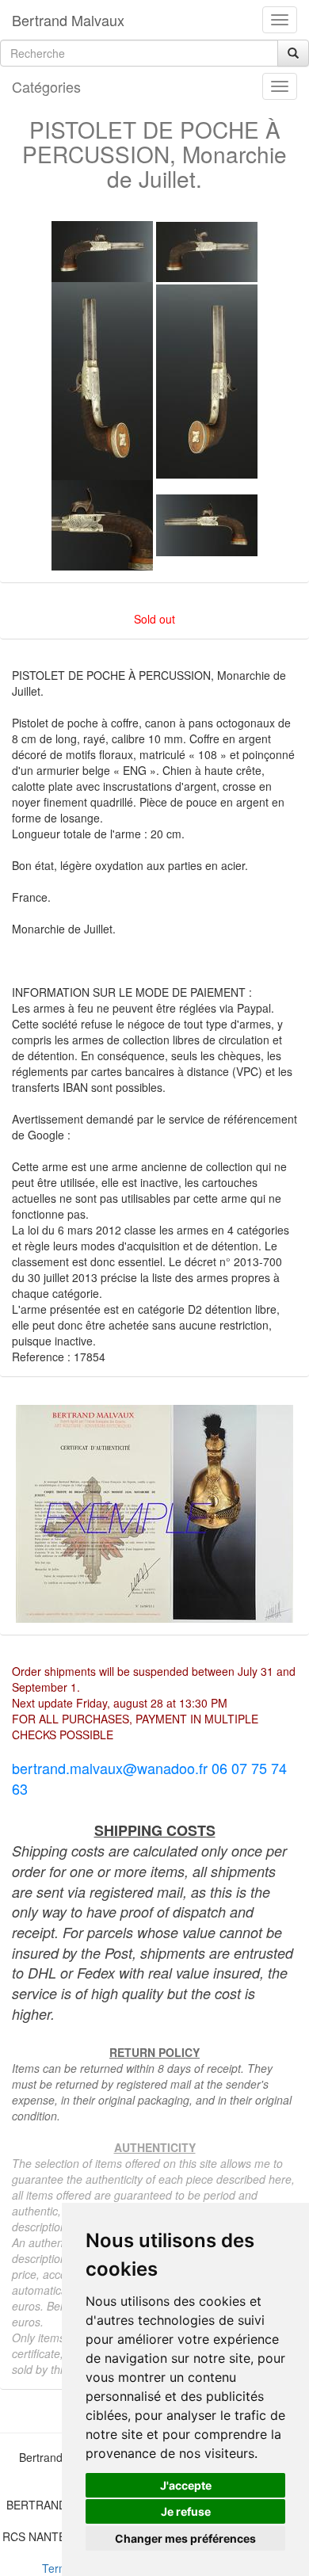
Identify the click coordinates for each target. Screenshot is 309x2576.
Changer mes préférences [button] (185, 2538)
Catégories (46, 86)
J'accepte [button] (186, 2485)
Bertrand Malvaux (68, 20)
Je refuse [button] (186, 2511)
